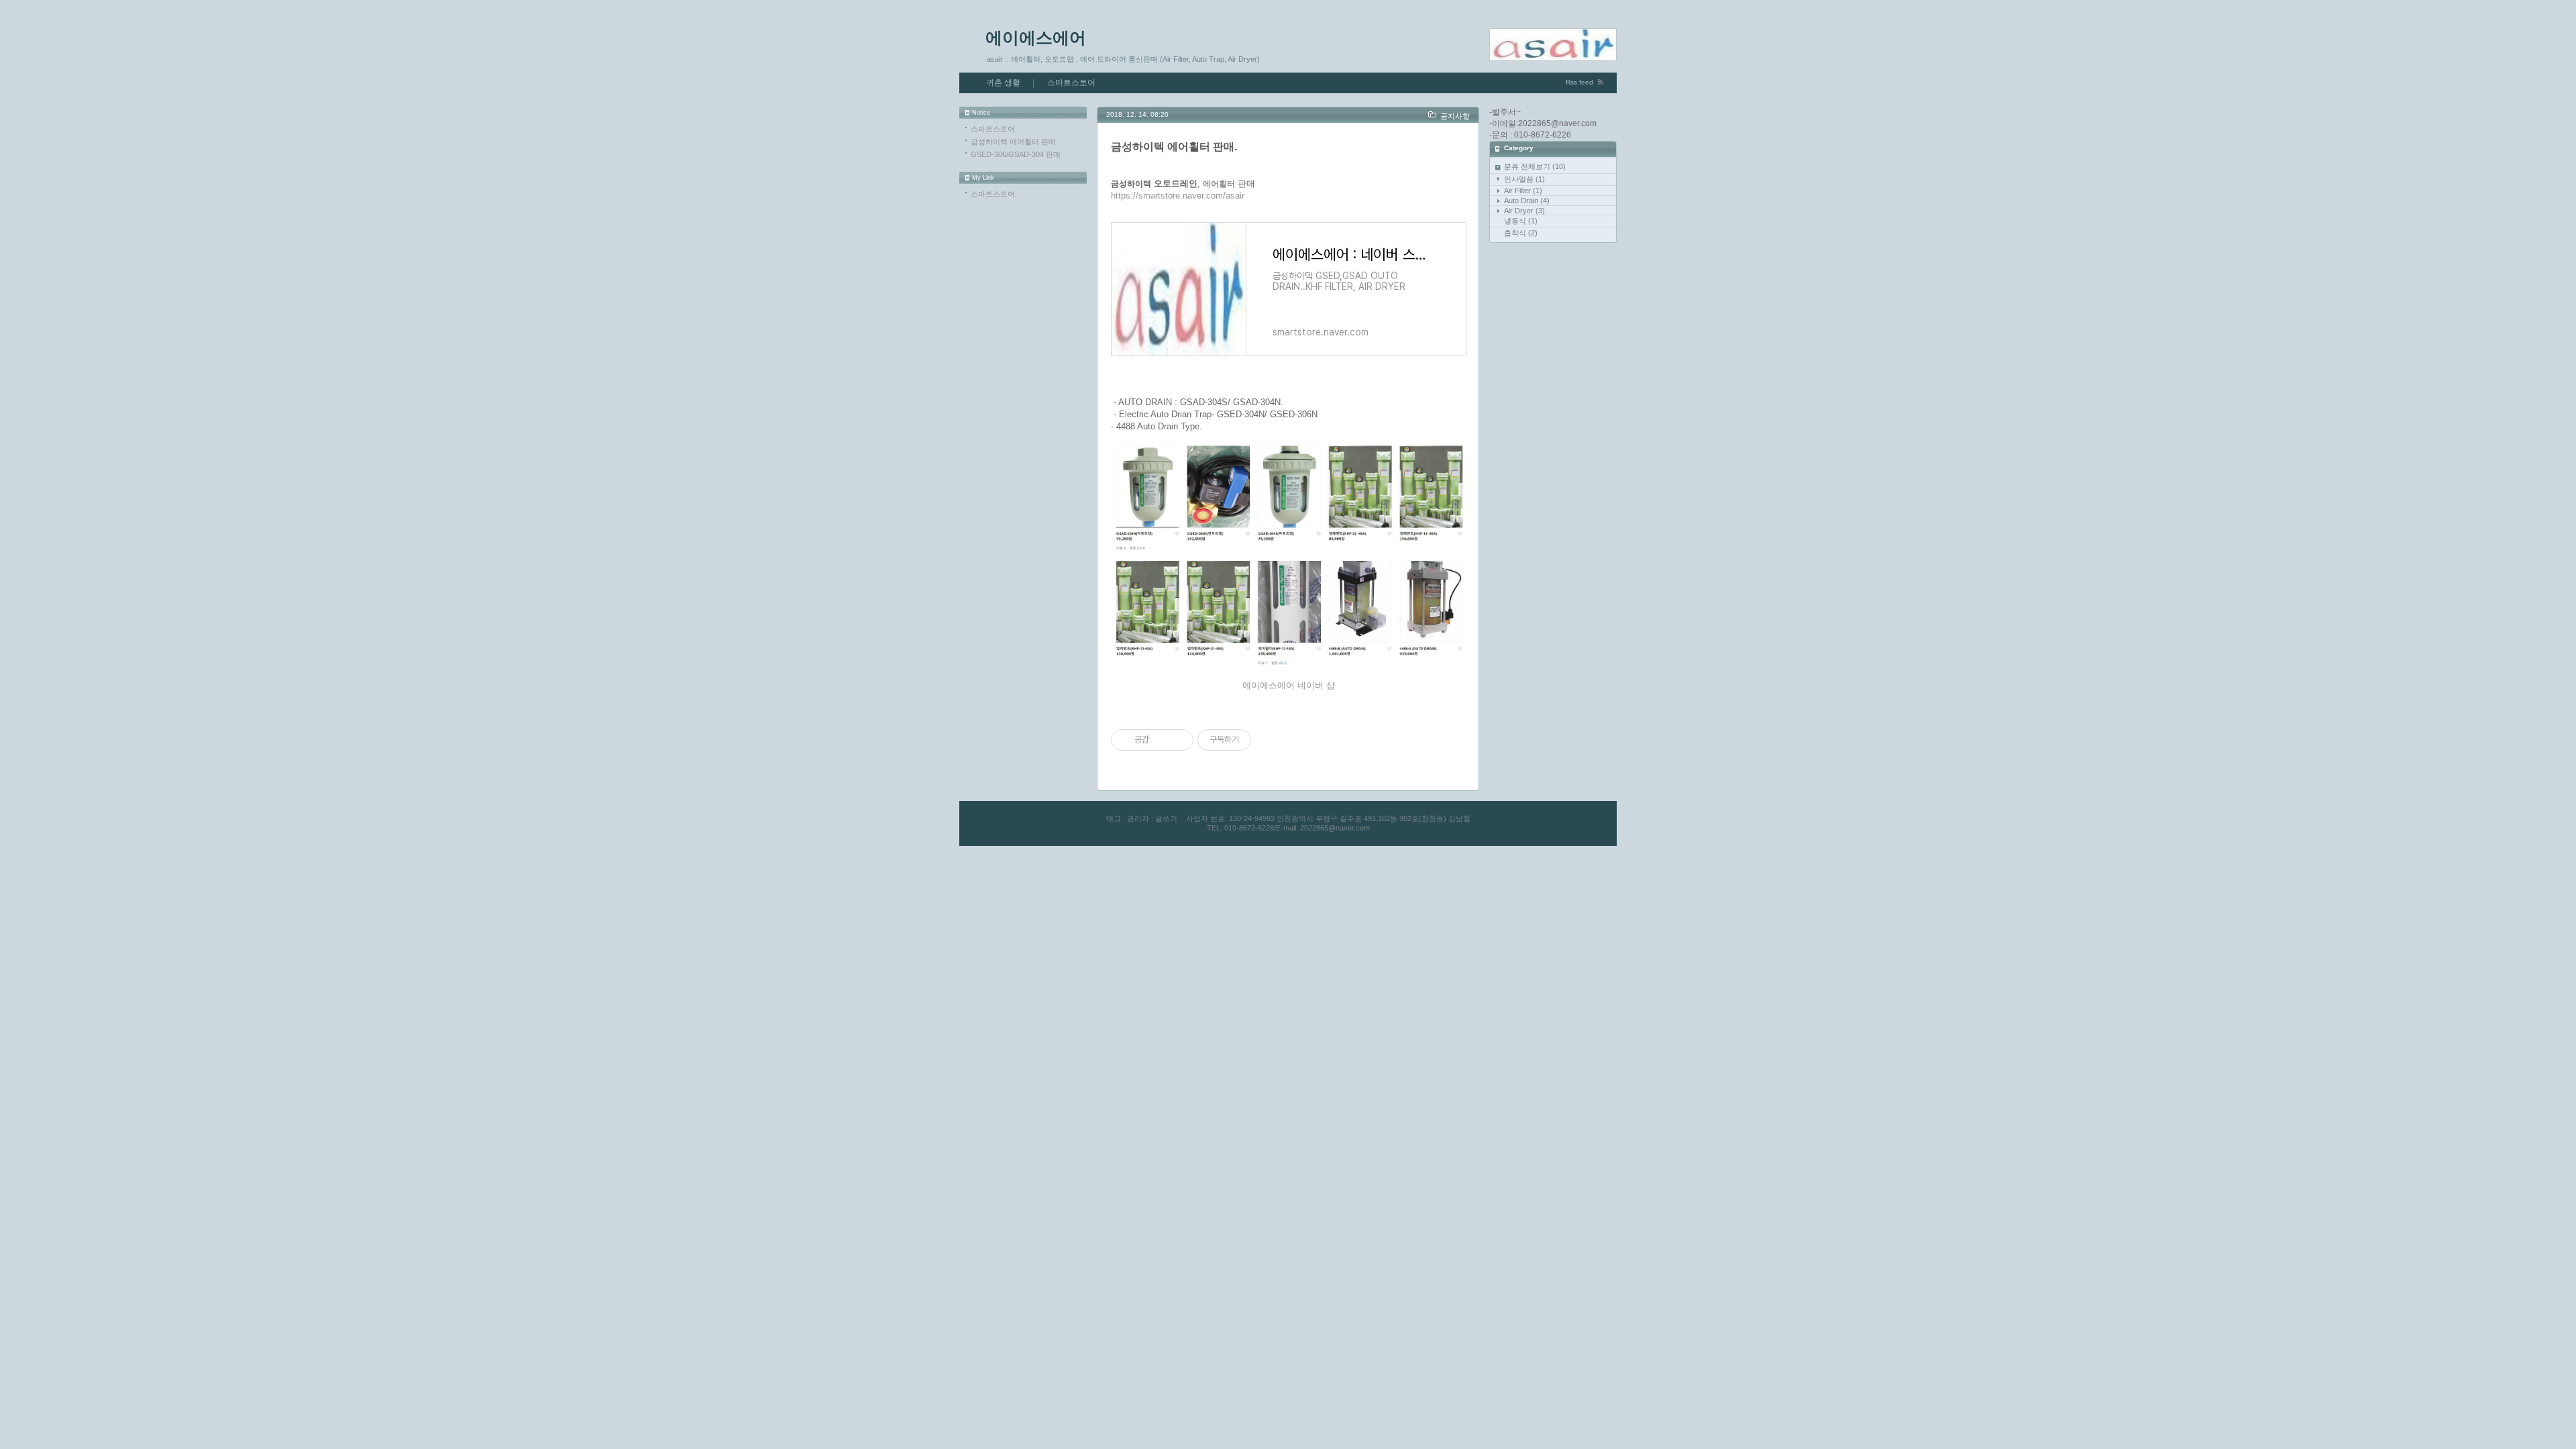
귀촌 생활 (1003, 83)
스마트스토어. (994, 194)
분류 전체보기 (1535, 166)
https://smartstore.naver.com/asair (1178, 196)
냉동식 (1521, 221)
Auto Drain (1527, 201)
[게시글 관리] (1178, 740)
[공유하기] (1162, 740)
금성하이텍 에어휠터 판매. (1014, 142)
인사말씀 (1524, 179)
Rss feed (1579, 82)
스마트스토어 (1071, 83)
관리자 (1138, 818)
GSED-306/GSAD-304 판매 (1016, 154)
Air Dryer (1524, 211)
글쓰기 (1166, 818)
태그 (1114, 818)
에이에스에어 (1036, 38)
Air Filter (1523, 191)
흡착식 (1521, 233)
